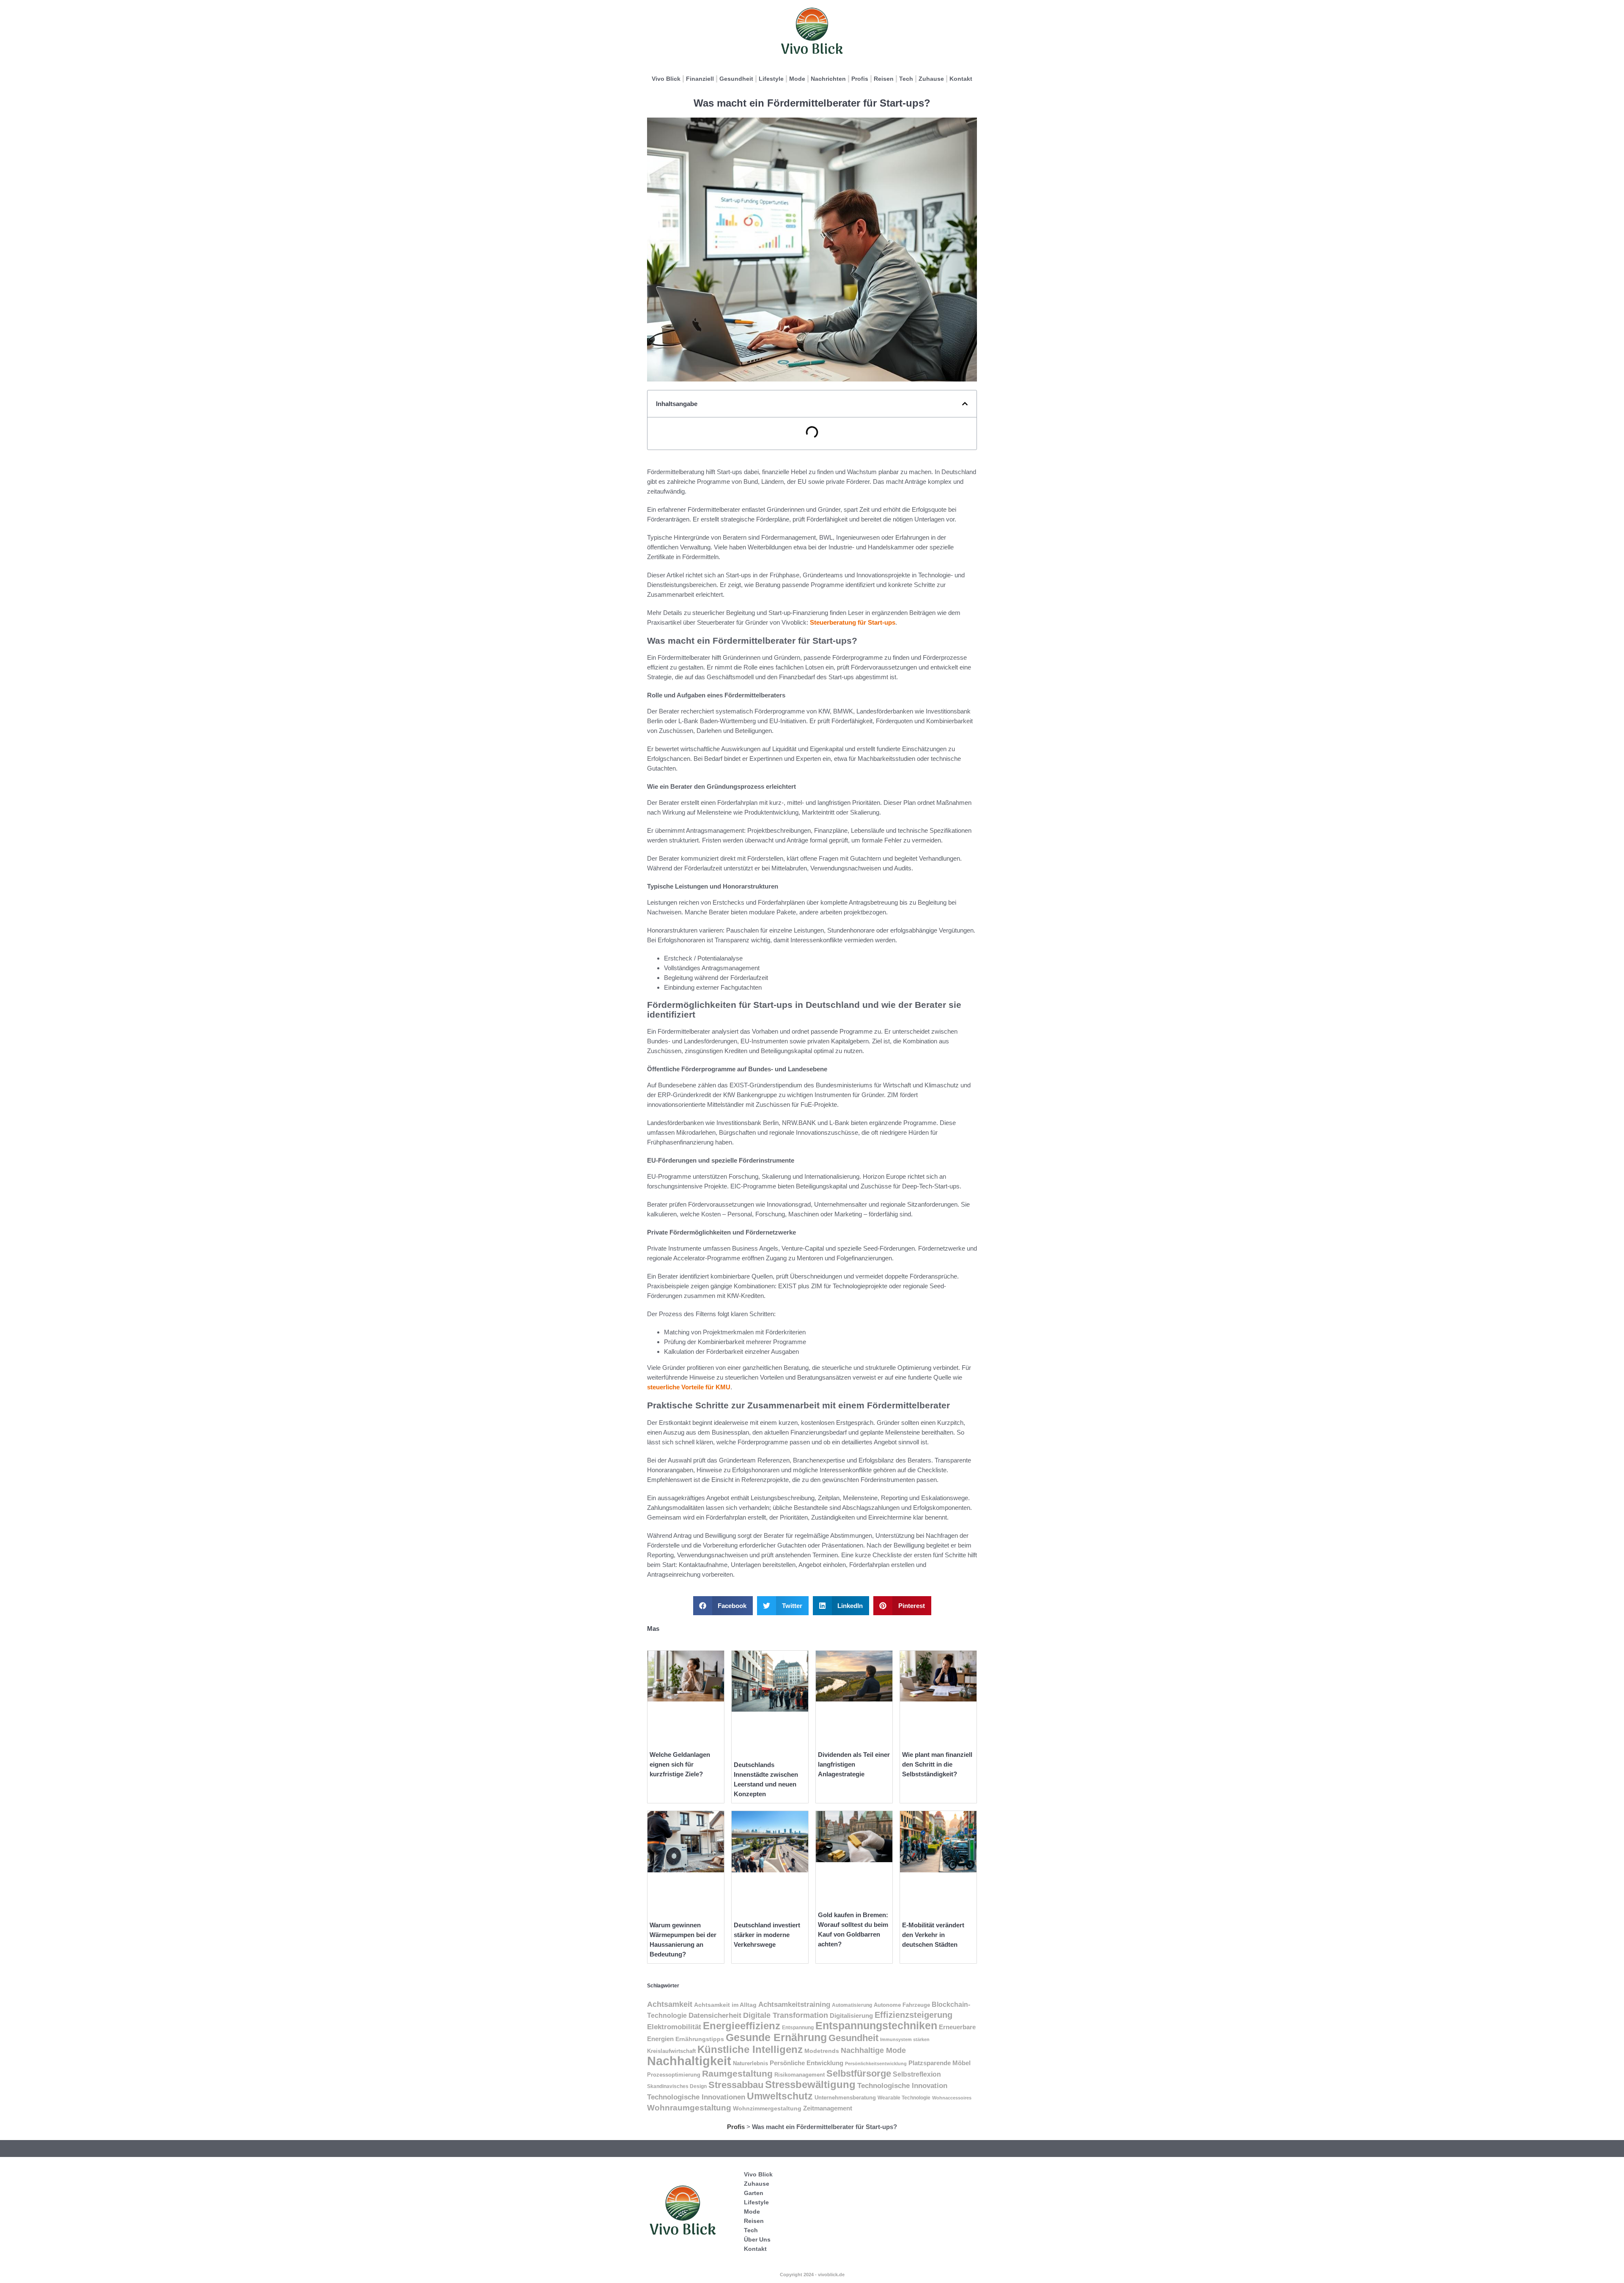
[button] (965, 404)
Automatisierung (852, 2005)
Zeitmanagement (828, 2108)
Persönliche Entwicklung (807, 2063)
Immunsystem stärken (905, 2039)
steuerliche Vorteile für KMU (689, 1387)
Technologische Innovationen (696, 2097)
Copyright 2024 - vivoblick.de (812, 2275)
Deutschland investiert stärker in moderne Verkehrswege (767, 1935)
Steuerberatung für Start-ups (853, 622)
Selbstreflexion (917, 2074)
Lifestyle (771, 79)
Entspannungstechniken (876, 2025)
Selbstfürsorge (859, 2073)
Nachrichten (828, 79)
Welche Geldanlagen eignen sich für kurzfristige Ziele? (680, 1764)
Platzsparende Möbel (940, 2063)
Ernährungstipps (700, 2039)
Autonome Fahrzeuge (902, 2005)
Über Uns (757, 2239)
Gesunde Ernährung (776, 2037)
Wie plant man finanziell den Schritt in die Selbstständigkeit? (937, 1764)
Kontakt (961, 79)
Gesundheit (736, 79)
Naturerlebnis (750, 2063)
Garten (754, 2193)
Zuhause (931, 79)
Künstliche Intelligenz (750, 2049)
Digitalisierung (851, 2016)
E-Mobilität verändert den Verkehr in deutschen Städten (933, 1935)
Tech (906, 79)
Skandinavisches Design (677, 2086)
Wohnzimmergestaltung (767, 2108)
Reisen (884, 79)
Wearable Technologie (904, 2098)
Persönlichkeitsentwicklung (876, 2063)
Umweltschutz (780, 2096)
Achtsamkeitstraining (794, 2004)
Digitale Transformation (786, 2015)
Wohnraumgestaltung (689, 2108)
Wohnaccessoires (952, 2098)
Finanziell (700, 79)
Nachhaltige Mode (873, 2050)
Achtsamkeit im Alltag (725, 2005)
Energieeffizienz (742, 2026)
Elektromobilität (674, 2027)
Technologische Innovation (902, 2085)
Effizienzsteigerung (913, 2015)
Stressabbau (736, 2085)
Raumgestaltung (737, 2073)
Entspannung (798, 2028)
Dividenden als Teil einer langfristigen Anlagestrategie (854, 1764)
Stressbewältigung (810, 2084)
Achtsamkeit (670, 2004)
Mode (797, 79)
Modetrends (822, 2051)
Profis (860, 79)
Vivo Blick (666, 79)
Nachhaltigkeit (689, 2061)
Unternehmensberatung (845, 2098)
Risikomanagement (800, 2075)
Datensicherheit (715, 2015)
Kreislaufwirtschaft (671, 2051)
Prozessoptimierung (674, 2075)
